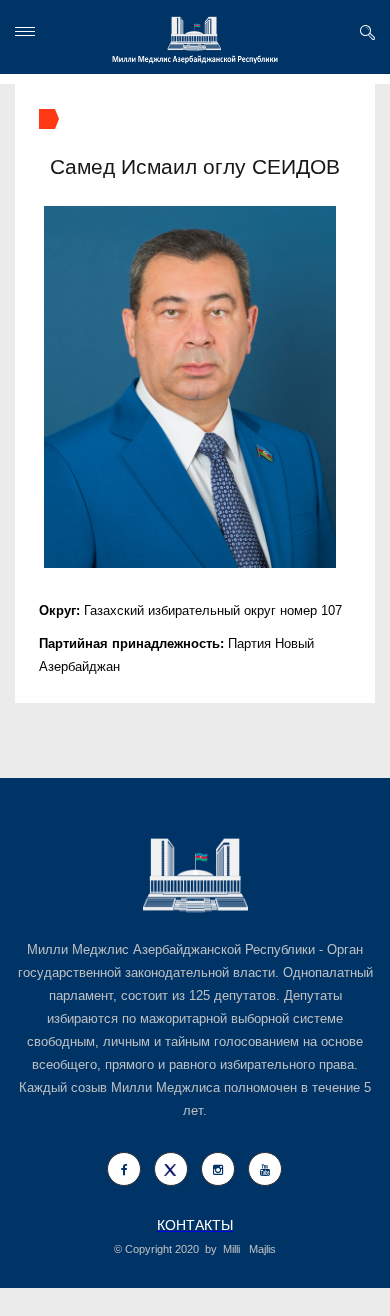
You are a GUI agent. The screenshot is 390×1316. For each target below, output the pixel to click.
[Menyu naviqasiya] (25, 31)
